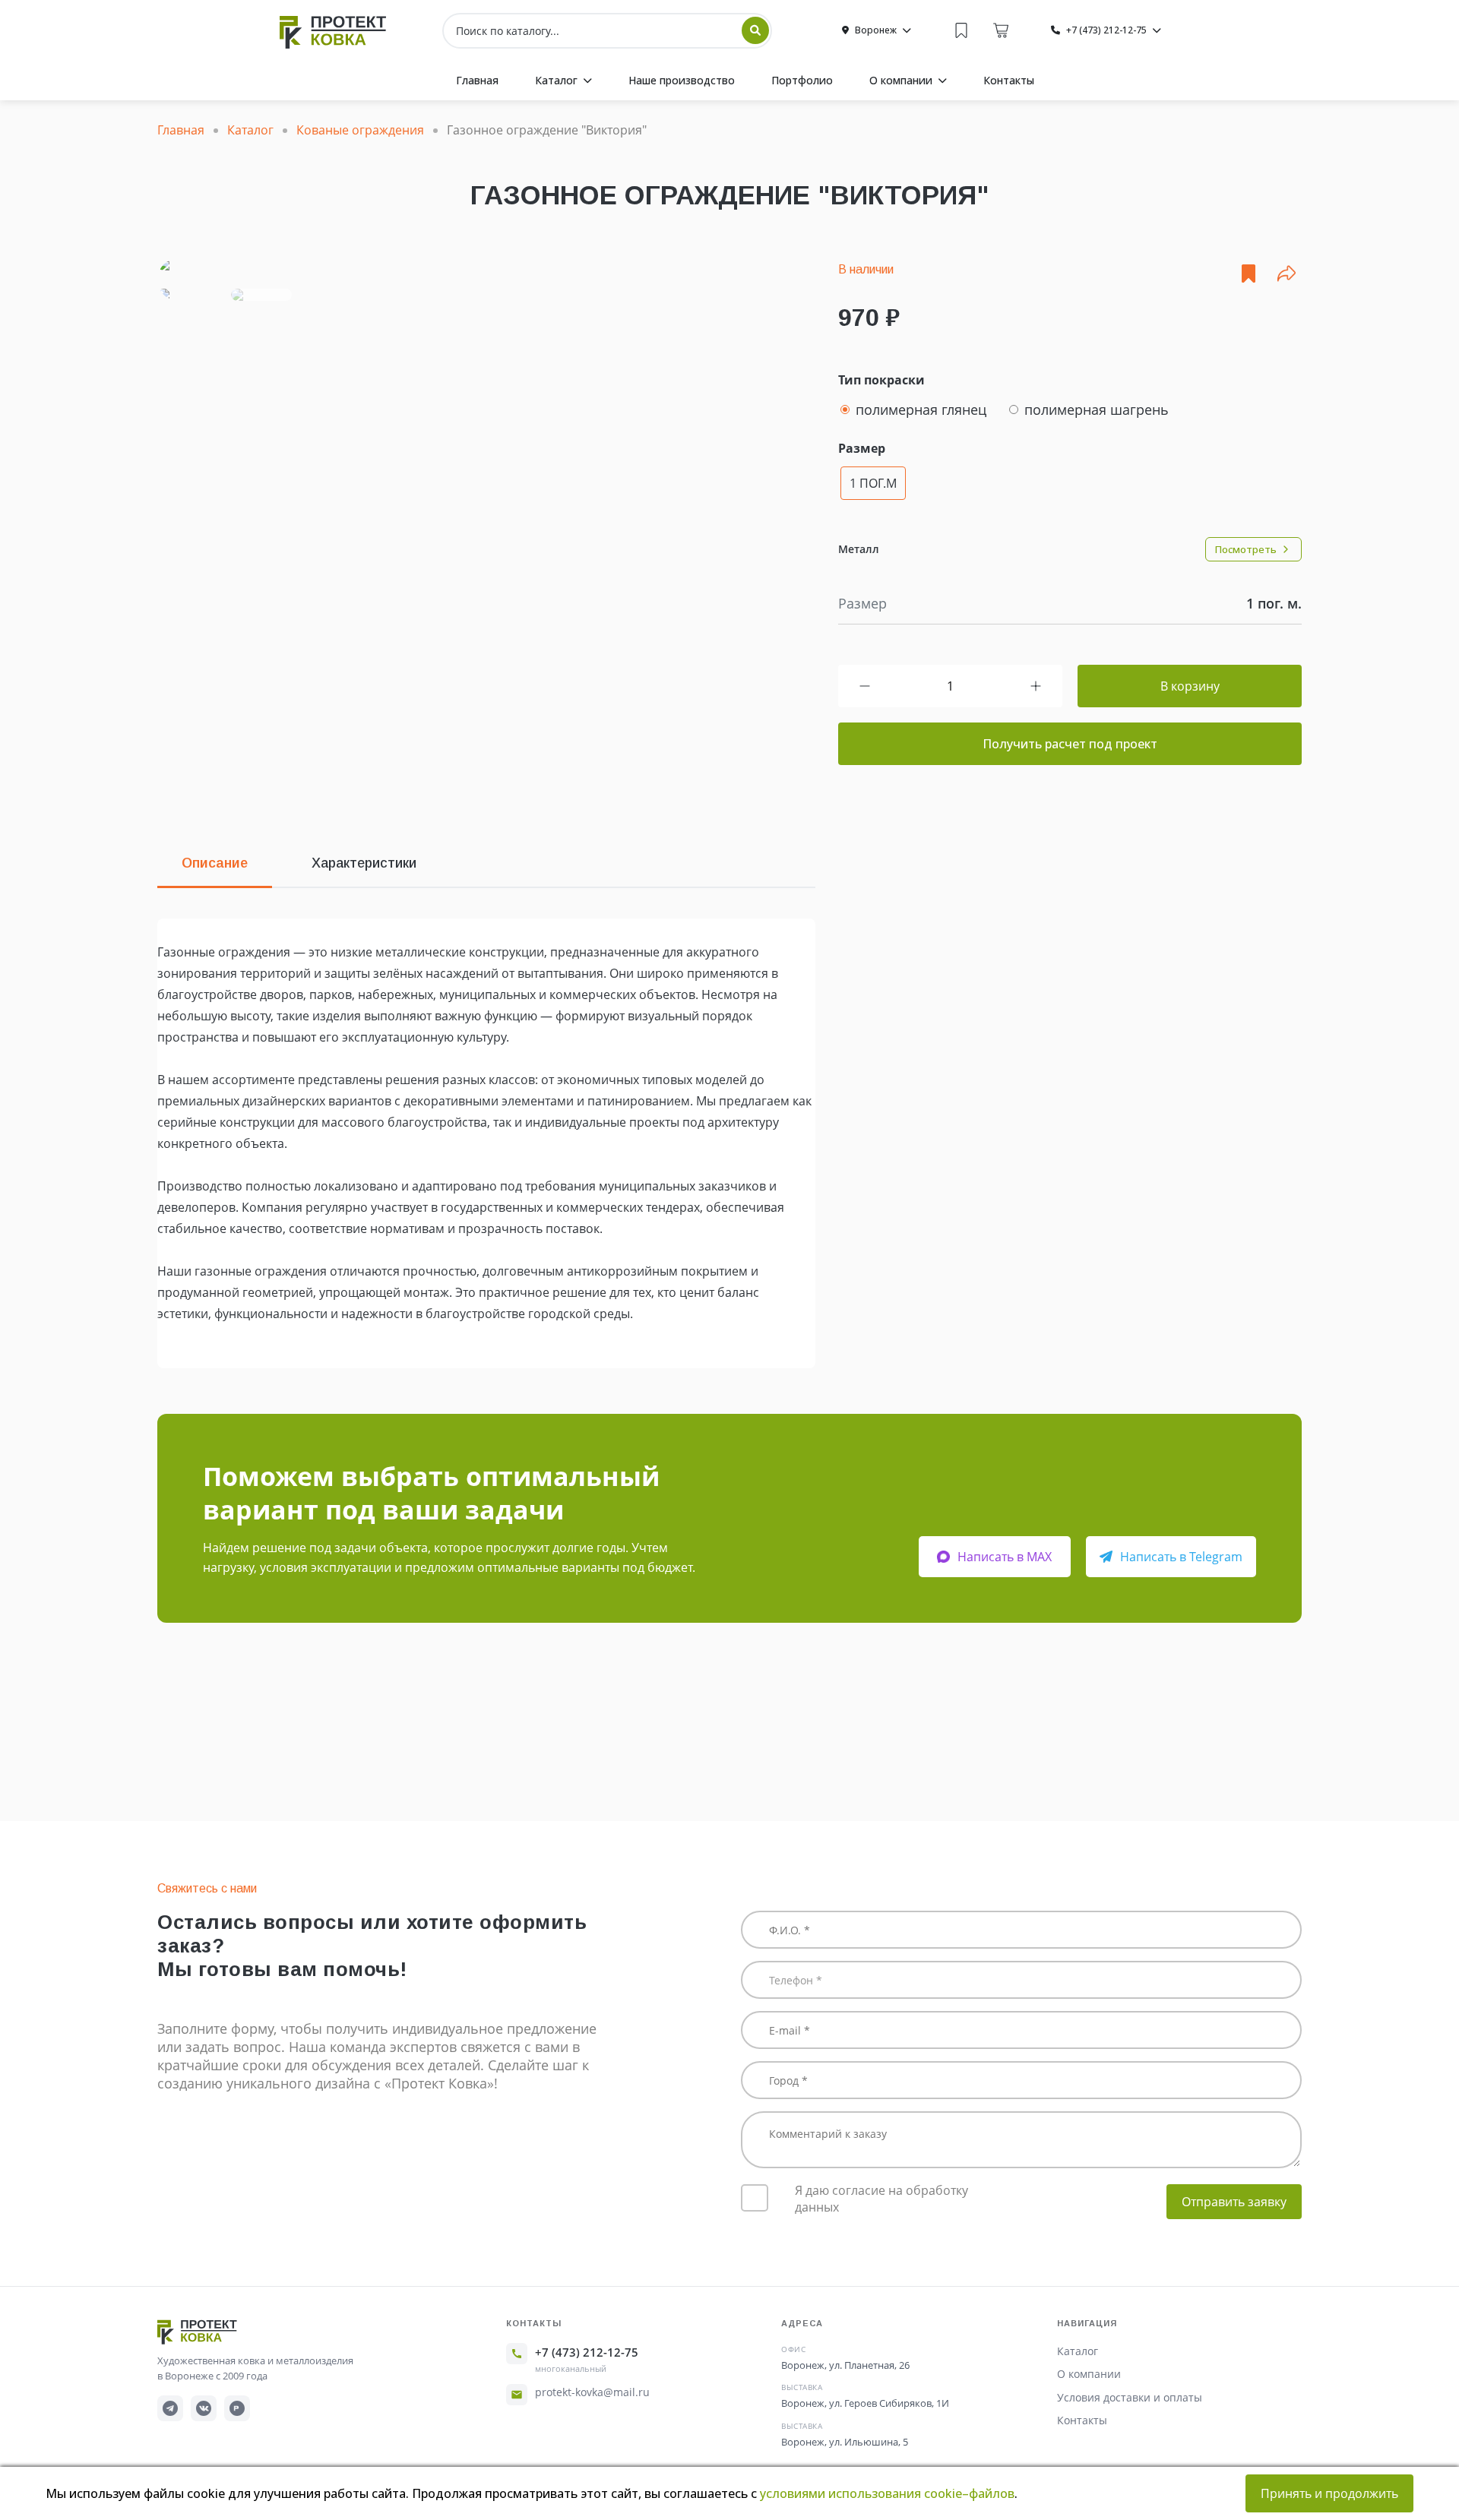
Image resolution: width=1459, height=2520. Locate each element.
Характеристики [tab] (364, 863)
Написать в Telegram (1181, 1557)
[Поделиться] (1287, 274)
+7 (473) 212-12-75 (587, 2352)
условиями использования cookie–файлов (887, 2493)
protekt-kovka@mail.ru (592, 2392)
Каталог (1078, 2351)
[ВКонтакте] (204, 2408)
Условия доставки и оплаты (1130, 2397)
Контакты (1082, 2420)
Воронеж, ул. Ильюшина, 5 (845, 2442)
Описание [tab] (215, 863)
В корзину (1190, 686)
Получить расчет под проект (1070, 744)
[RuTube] (237, 2408)
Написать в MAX (1005, 1557)
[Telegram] (170, 2408)
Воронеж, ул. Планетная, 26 (845, 2365)
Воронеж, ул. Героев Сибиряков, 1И (865, 2403)
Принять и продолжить (1329, 2493)
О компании (1089, 2374)
